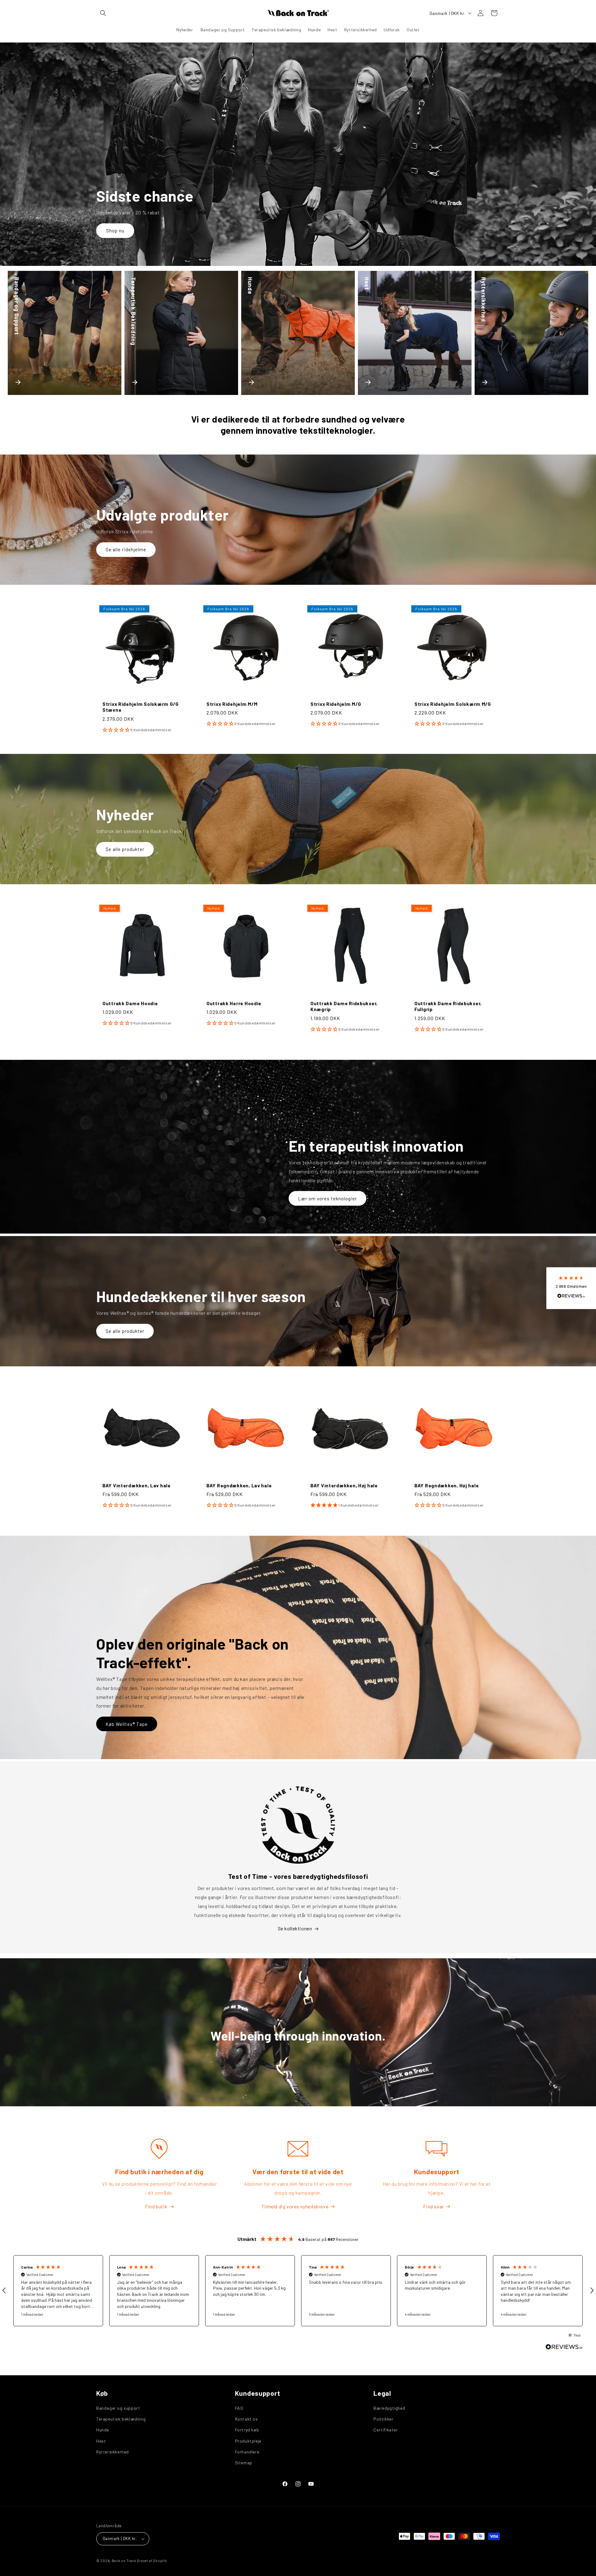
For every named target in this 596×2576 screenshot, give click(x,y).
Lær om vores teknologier (327, 1198)
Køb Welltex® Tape (127, 1724)
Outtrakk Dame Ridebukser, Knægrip (344, 1006)
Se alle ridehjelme (126, 549)
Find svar (433, 2206)
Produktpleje (248, 2441)
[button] (103, 13)
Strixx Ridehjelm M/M (232, 704)
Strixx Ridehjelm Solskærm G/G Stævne (141, 707)
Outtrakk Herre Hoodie (234, 1003)
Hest (101, 2441)
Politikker (383, 2419)
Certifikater (386, 2430)
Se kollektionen (295, 1928)
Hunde (103, 2430)
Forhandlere (247, 2452)
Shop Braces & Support (132, 231)
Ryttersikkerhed (113, 2452)
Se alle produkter (125, 849)
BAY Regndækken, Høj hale (447, 1485)
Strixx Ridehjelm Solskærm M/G (453, 704)
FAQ (239, 2408)
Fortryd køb (247, 2430)
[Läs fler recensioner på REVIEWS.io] (564, 2348)
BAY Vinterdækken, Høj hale (344, 1485)
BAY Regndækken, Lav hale (239, 1485)
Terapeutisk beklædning (121, 2419)
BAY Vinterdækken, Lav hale (137, 1485)
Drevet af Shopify (152, 2561)
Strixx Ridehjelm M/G (336, 704)
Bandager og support (118, 2408)
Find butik (156, 2206)
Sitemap (244, 2463)
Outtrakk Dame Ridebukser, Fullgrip (448, 1006)
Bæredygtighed (389, 2408)
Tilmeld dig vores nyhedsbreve (295, 2206)
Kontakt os (246, 2419)
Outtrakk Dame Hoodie (130, 1003)
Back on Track (124, 2561)
